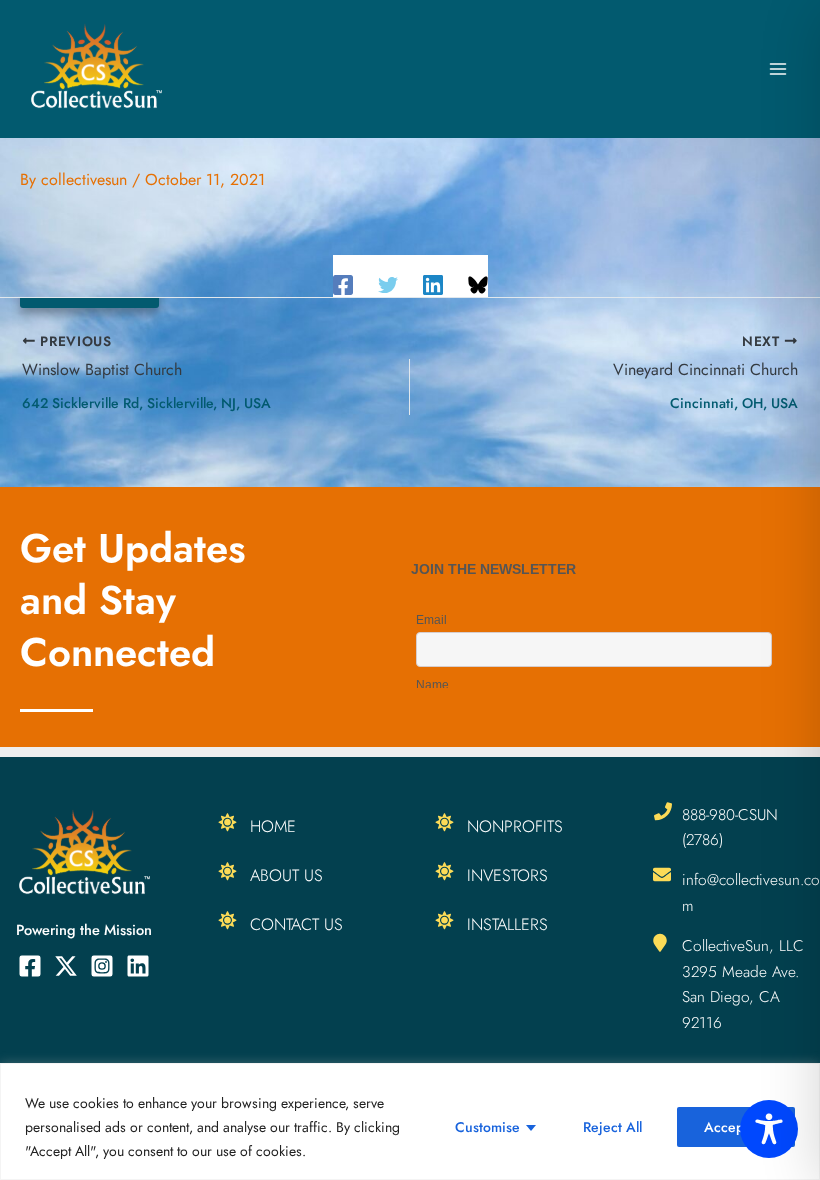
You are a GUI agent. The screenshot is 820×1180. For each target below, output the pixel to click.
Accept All (736, 1127)
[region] (410, 1121)
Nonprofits (515, 826)
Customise (487, 1127)
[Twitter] (388, 283)
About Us (286, 875)
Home (273, 826)
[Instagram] (102, 966)
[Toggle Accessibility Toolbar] (769, 1129)
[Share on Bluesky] (478, 283)
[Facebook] (343, 283)
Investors (507, 875)
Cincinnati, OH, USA (734, 403)
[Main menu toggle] (778, 69)
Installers (507, 924)
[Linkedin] (433, 283)
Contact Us (296, 924)
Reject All (612, 1127)
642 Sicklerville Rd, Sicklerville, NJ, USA (146, 403)
